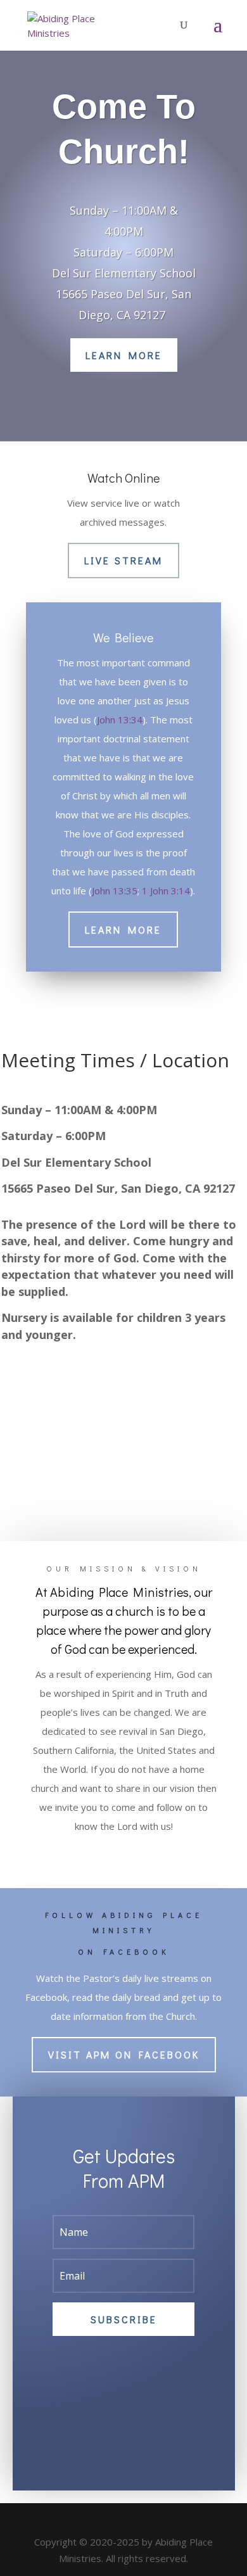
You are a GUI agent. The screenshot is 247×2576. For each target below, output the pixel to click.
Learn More (124, 355)
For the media (123, 1855)
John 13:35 (115, 891)
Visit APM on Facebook (124, 2054)
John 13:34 (120, 720)
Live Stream (123, 560)
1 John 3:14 (166, 891)
